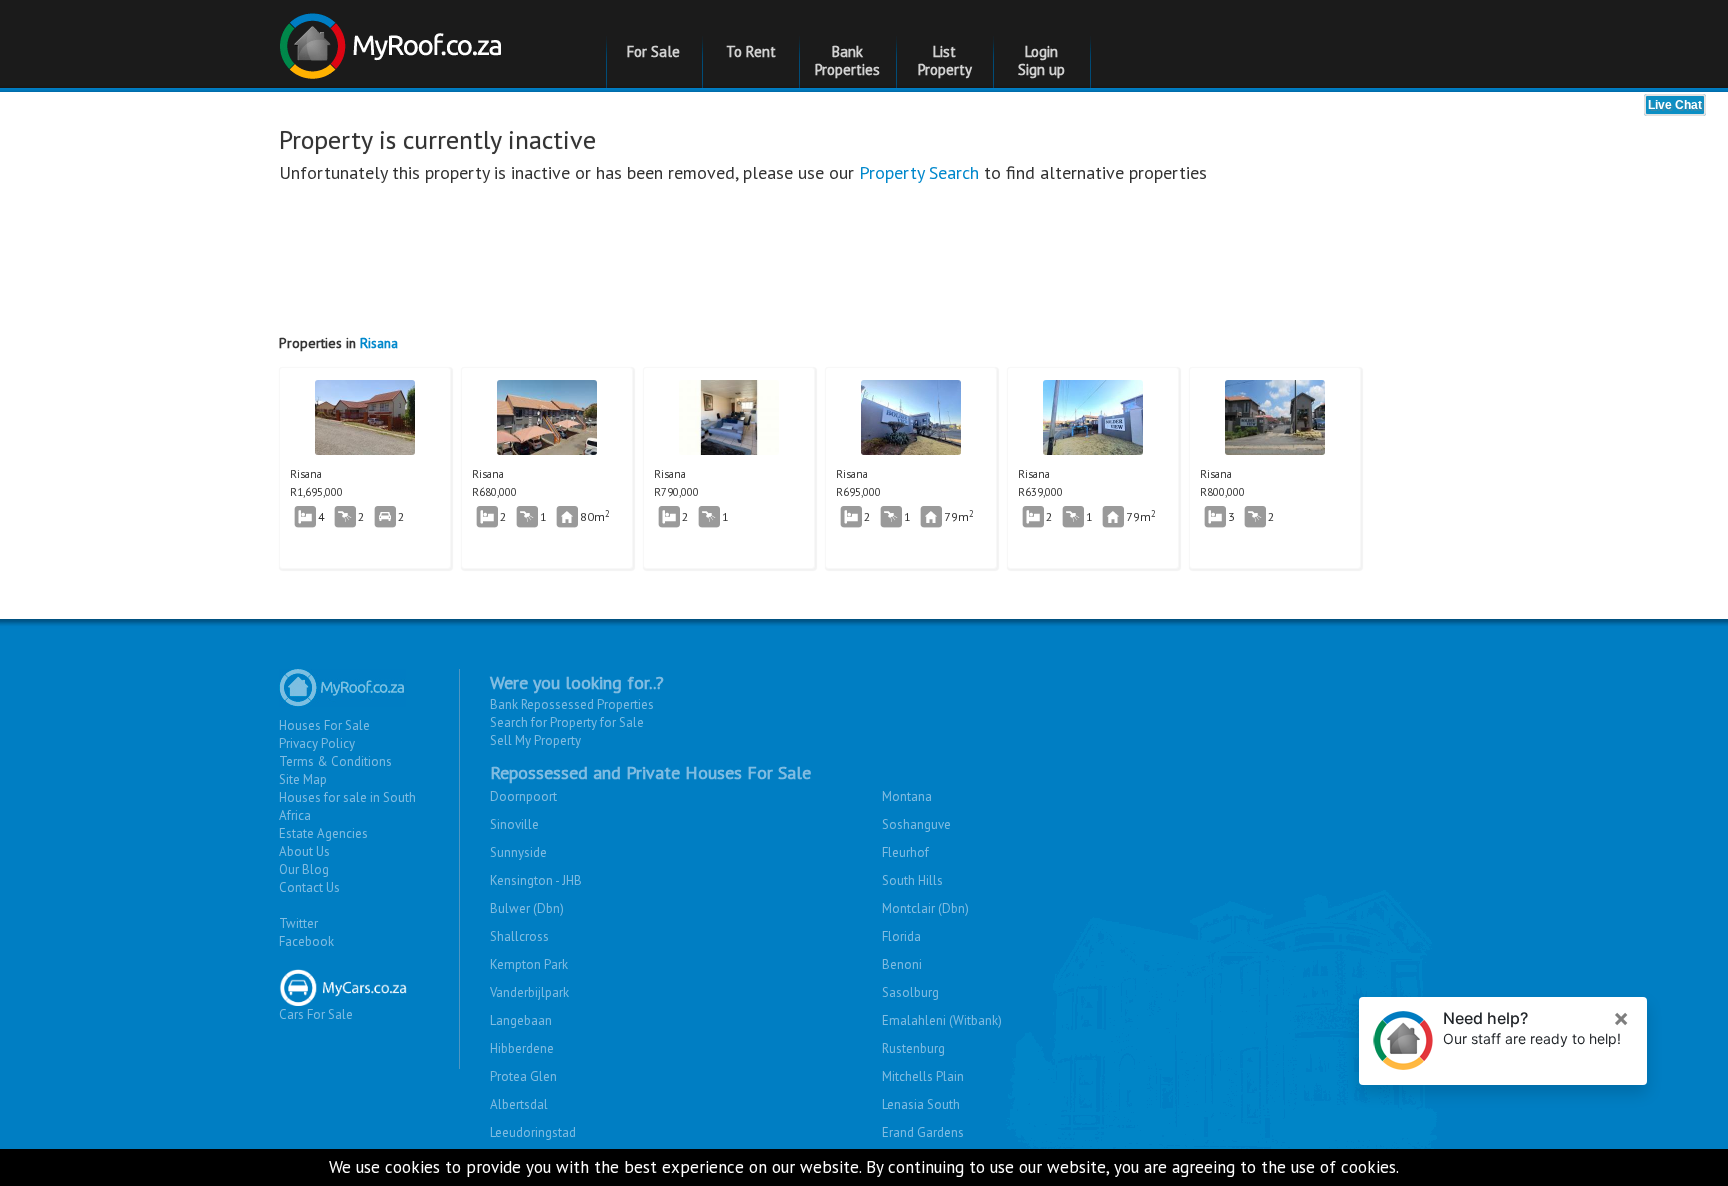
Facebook (306, 941)
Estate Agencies (323, 833)
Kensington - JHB (536, 880)
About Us (304, 851)
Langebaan (521, 1020)
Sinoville (514, 824)
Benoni (902, 964)
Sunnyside (518, 852)
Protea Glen (523, 1076)
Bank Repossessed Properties (572, 704)
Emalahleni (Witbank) (942, 1020)
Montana (907, 796)
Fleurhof (905, 852)
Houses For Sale (324, 725)
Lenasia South (921, 1104)
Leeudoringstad (533, 1132)
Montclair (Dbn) (925, 908)
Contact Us (309, 887)
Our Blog (304, 869)
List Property (945, 60)
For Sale (653, 51)
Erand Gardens (923, 1132)
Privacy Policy (317, 743)
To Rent (751, 51)
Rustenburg (913, 1048)
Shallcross (519, 936)
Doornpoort (523, 796)
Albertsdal (519, 1104)
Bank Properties (847, 60)
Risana (379, 343)
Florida (901, 936)
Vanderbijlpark (529, 992)
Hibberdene (522, 1048)
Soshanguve (916, 824)
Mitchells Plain (923, 1076)
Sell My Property (535, 740)
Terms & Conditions (335, 761)
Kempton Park (529, 964)
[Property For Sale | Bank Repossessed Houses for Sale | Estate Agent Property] (393, 38)
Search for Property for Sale (567, 722)
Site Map (303, 779)
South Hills (912, 880)
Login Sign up (1041, 60)
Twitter (298, 923)
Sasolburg (910, 992)
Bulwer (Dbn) (527, 908)
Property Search (919, 172)
